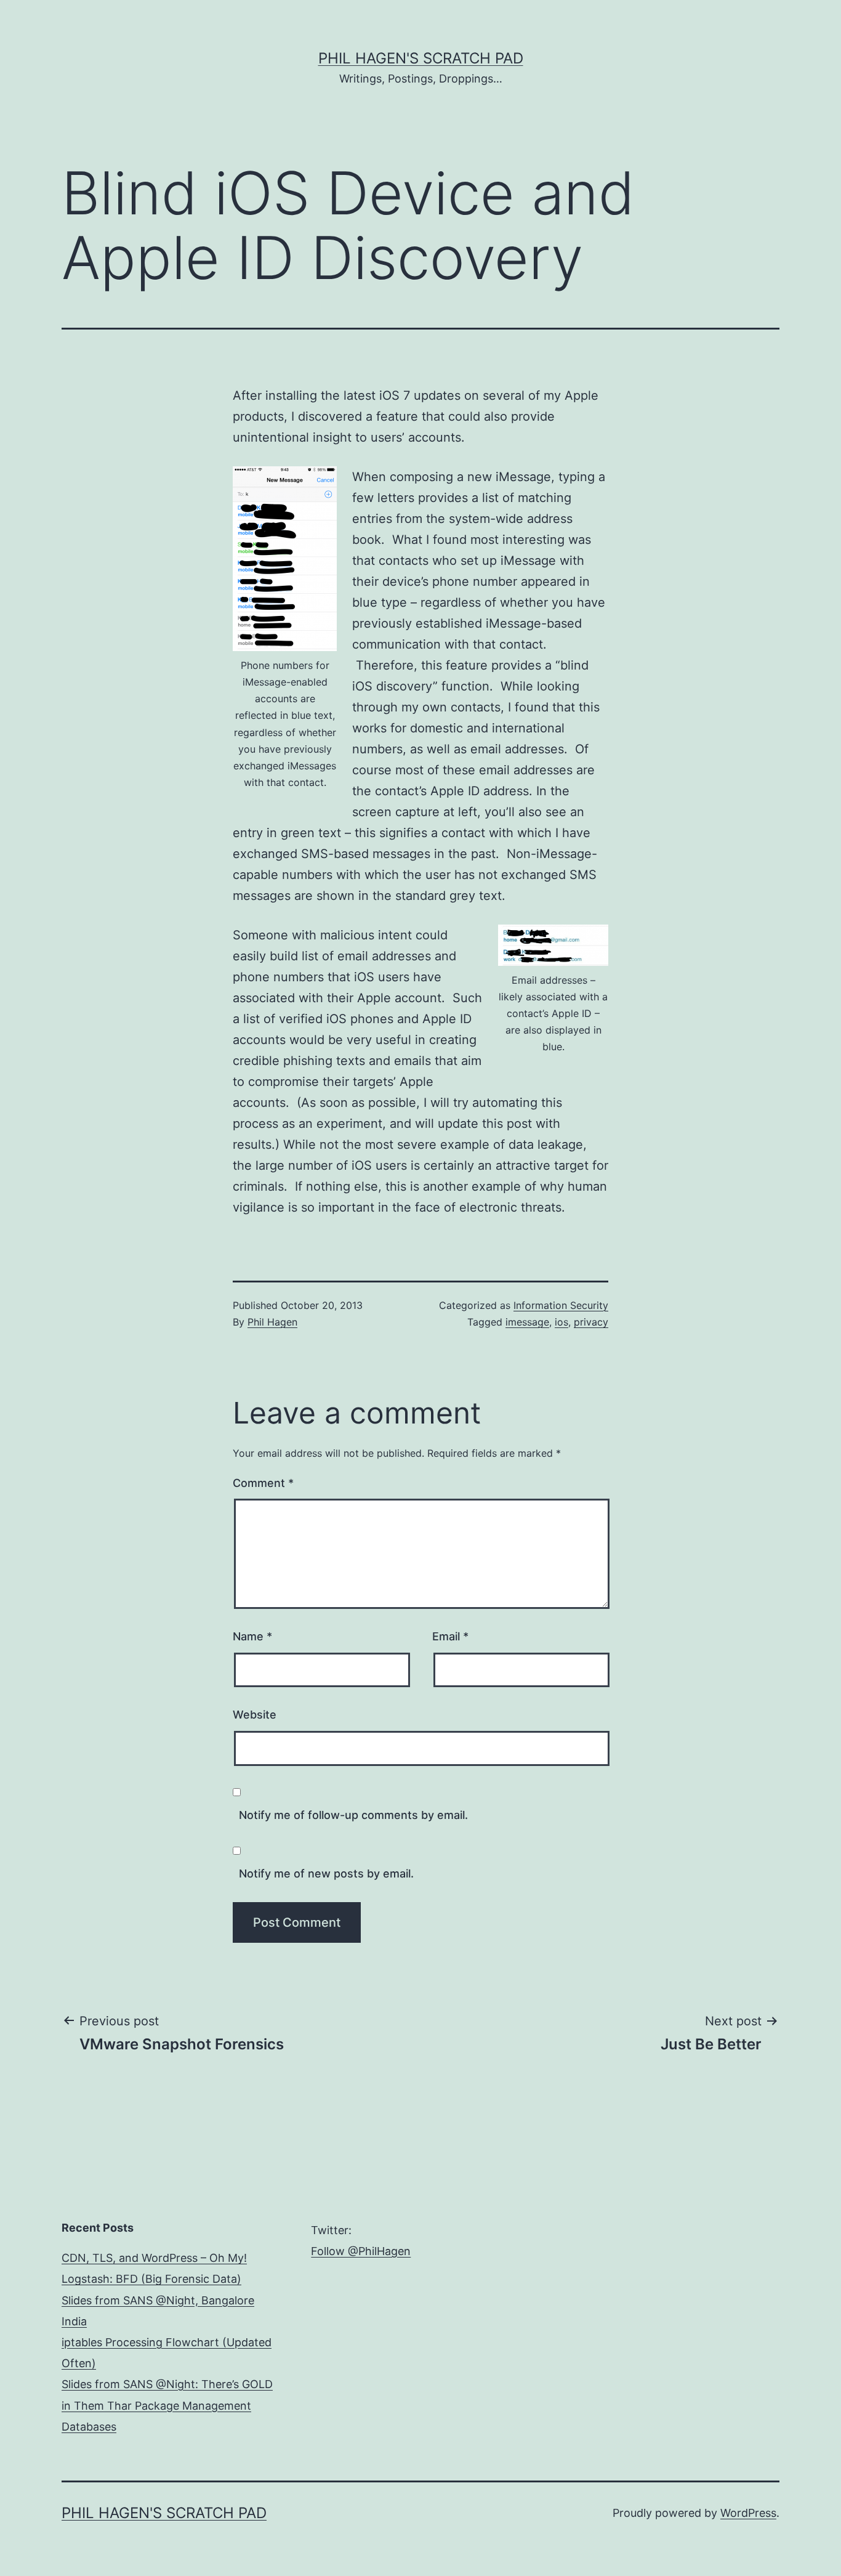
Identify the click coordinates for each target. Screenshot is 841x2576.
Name (252, 1636)
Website (255, 1715)
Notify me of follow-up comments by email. (353, 1815)
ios (561, 1322)
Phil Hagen (272, 1322)
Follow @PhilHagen (361, 2251)
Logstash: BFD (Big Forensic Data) (151, 2279)
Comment (263, 1483)
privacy (591, 1322)
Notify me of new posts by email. (326, 1873)
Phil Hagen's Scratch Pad (421, 58)
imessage (527, 1322)
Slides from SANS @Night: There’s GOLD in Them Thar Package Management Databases (167, 2405)
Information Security (561, 1305)
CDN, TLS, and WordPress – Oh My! (154, 2258)
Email (450, 1636)
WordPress (748, 2513)
